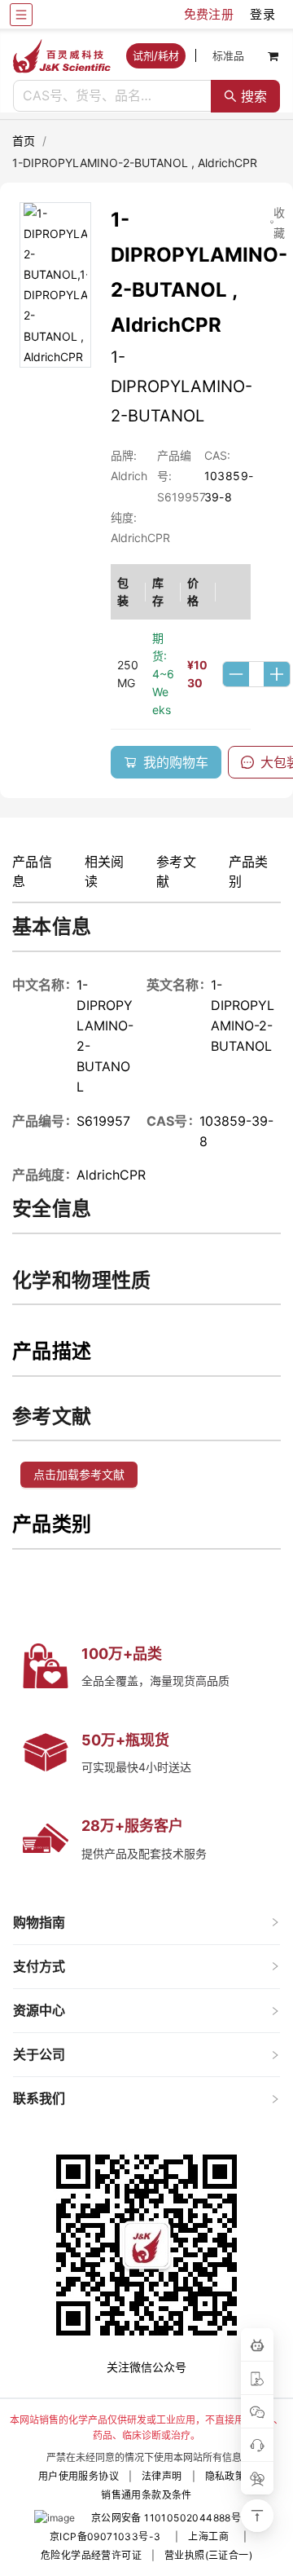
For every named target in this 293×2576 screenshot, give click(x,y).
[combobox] (112, 96)
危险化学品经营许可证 (91, 2555)
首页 (24, 141)
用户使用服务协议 (79, 2476)
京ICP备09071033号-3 (105, 2536)
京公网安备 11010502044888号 (166, 2518)
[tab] (146, 1923)
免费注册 (209, 14)
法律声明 (162, 2476)
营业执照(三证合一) (208, 2555)
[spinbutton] (256, 674)
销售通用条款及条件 (146, 2495)
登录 (262, 14)
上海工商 (208, 2536)
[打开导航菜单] (21, 15)
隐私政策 (225, 2476)
